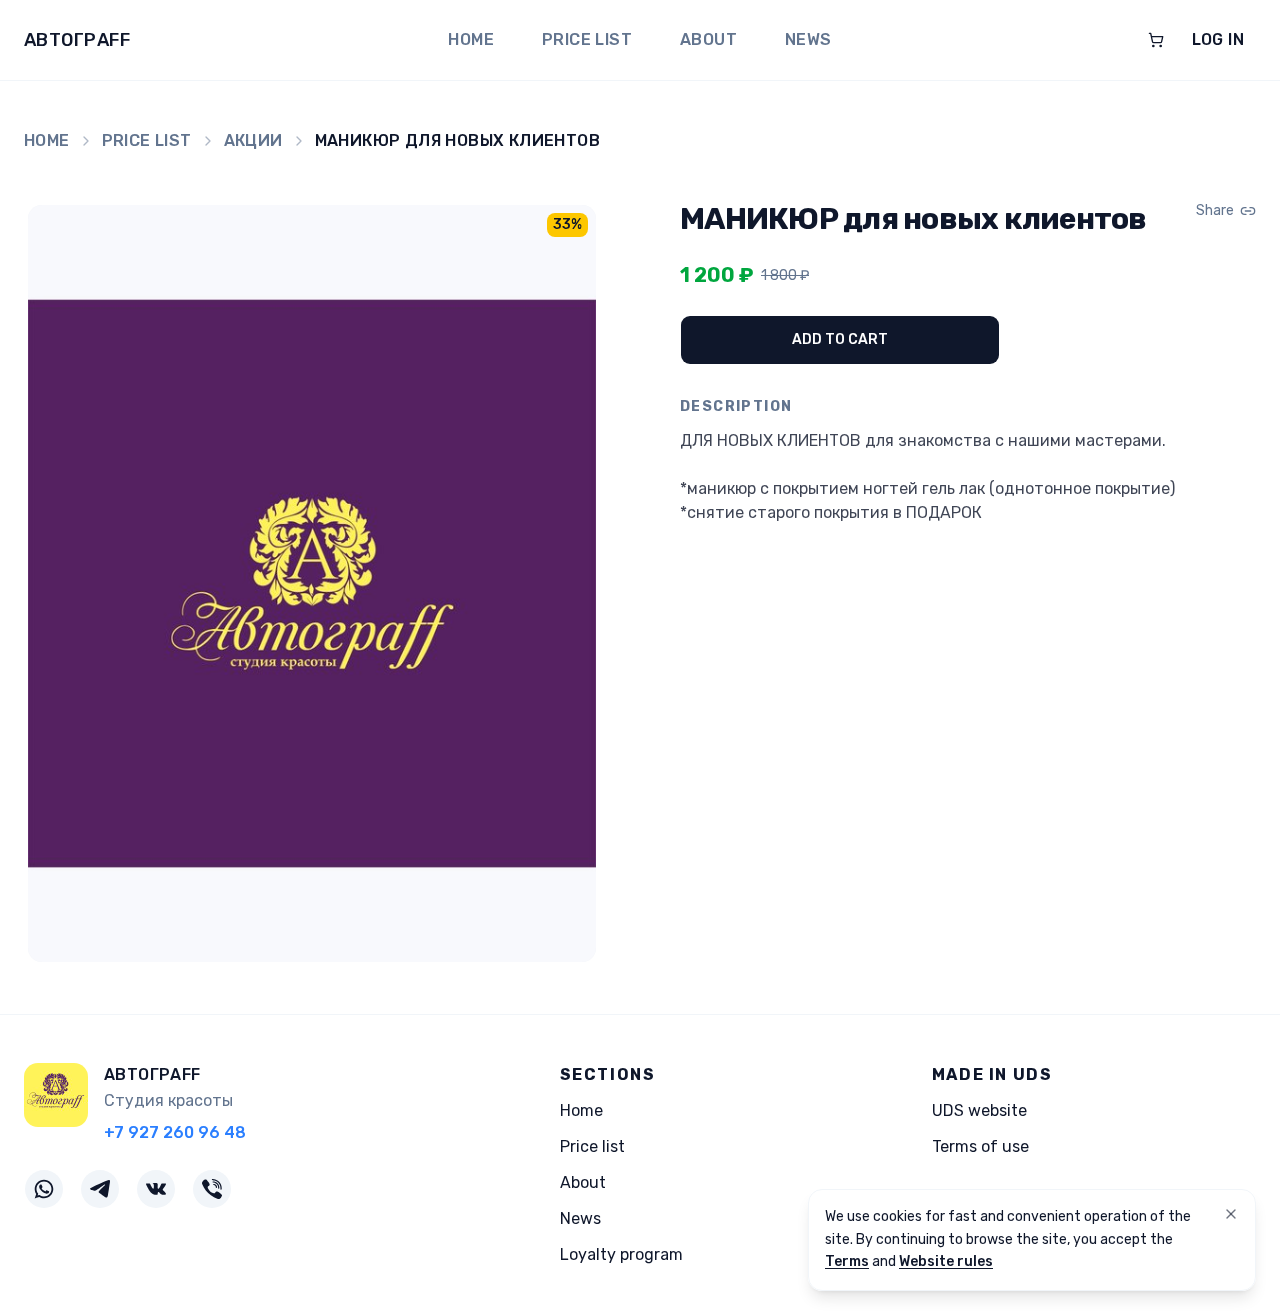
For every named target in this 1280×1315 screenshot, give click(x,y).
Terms (847, 1261)
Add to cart (840, 339)
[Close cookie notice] (1231, 1214)
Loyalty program (621, 1254)
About (708, 39)
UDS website (979, 1110)
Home (471, 39)
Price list (587, 39)
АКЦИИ (253, 140)
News (808, 39)
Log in (1218, 39)
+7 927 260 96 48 (175, 1132)
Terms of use (980, 1146)
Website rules (946, 1261)
